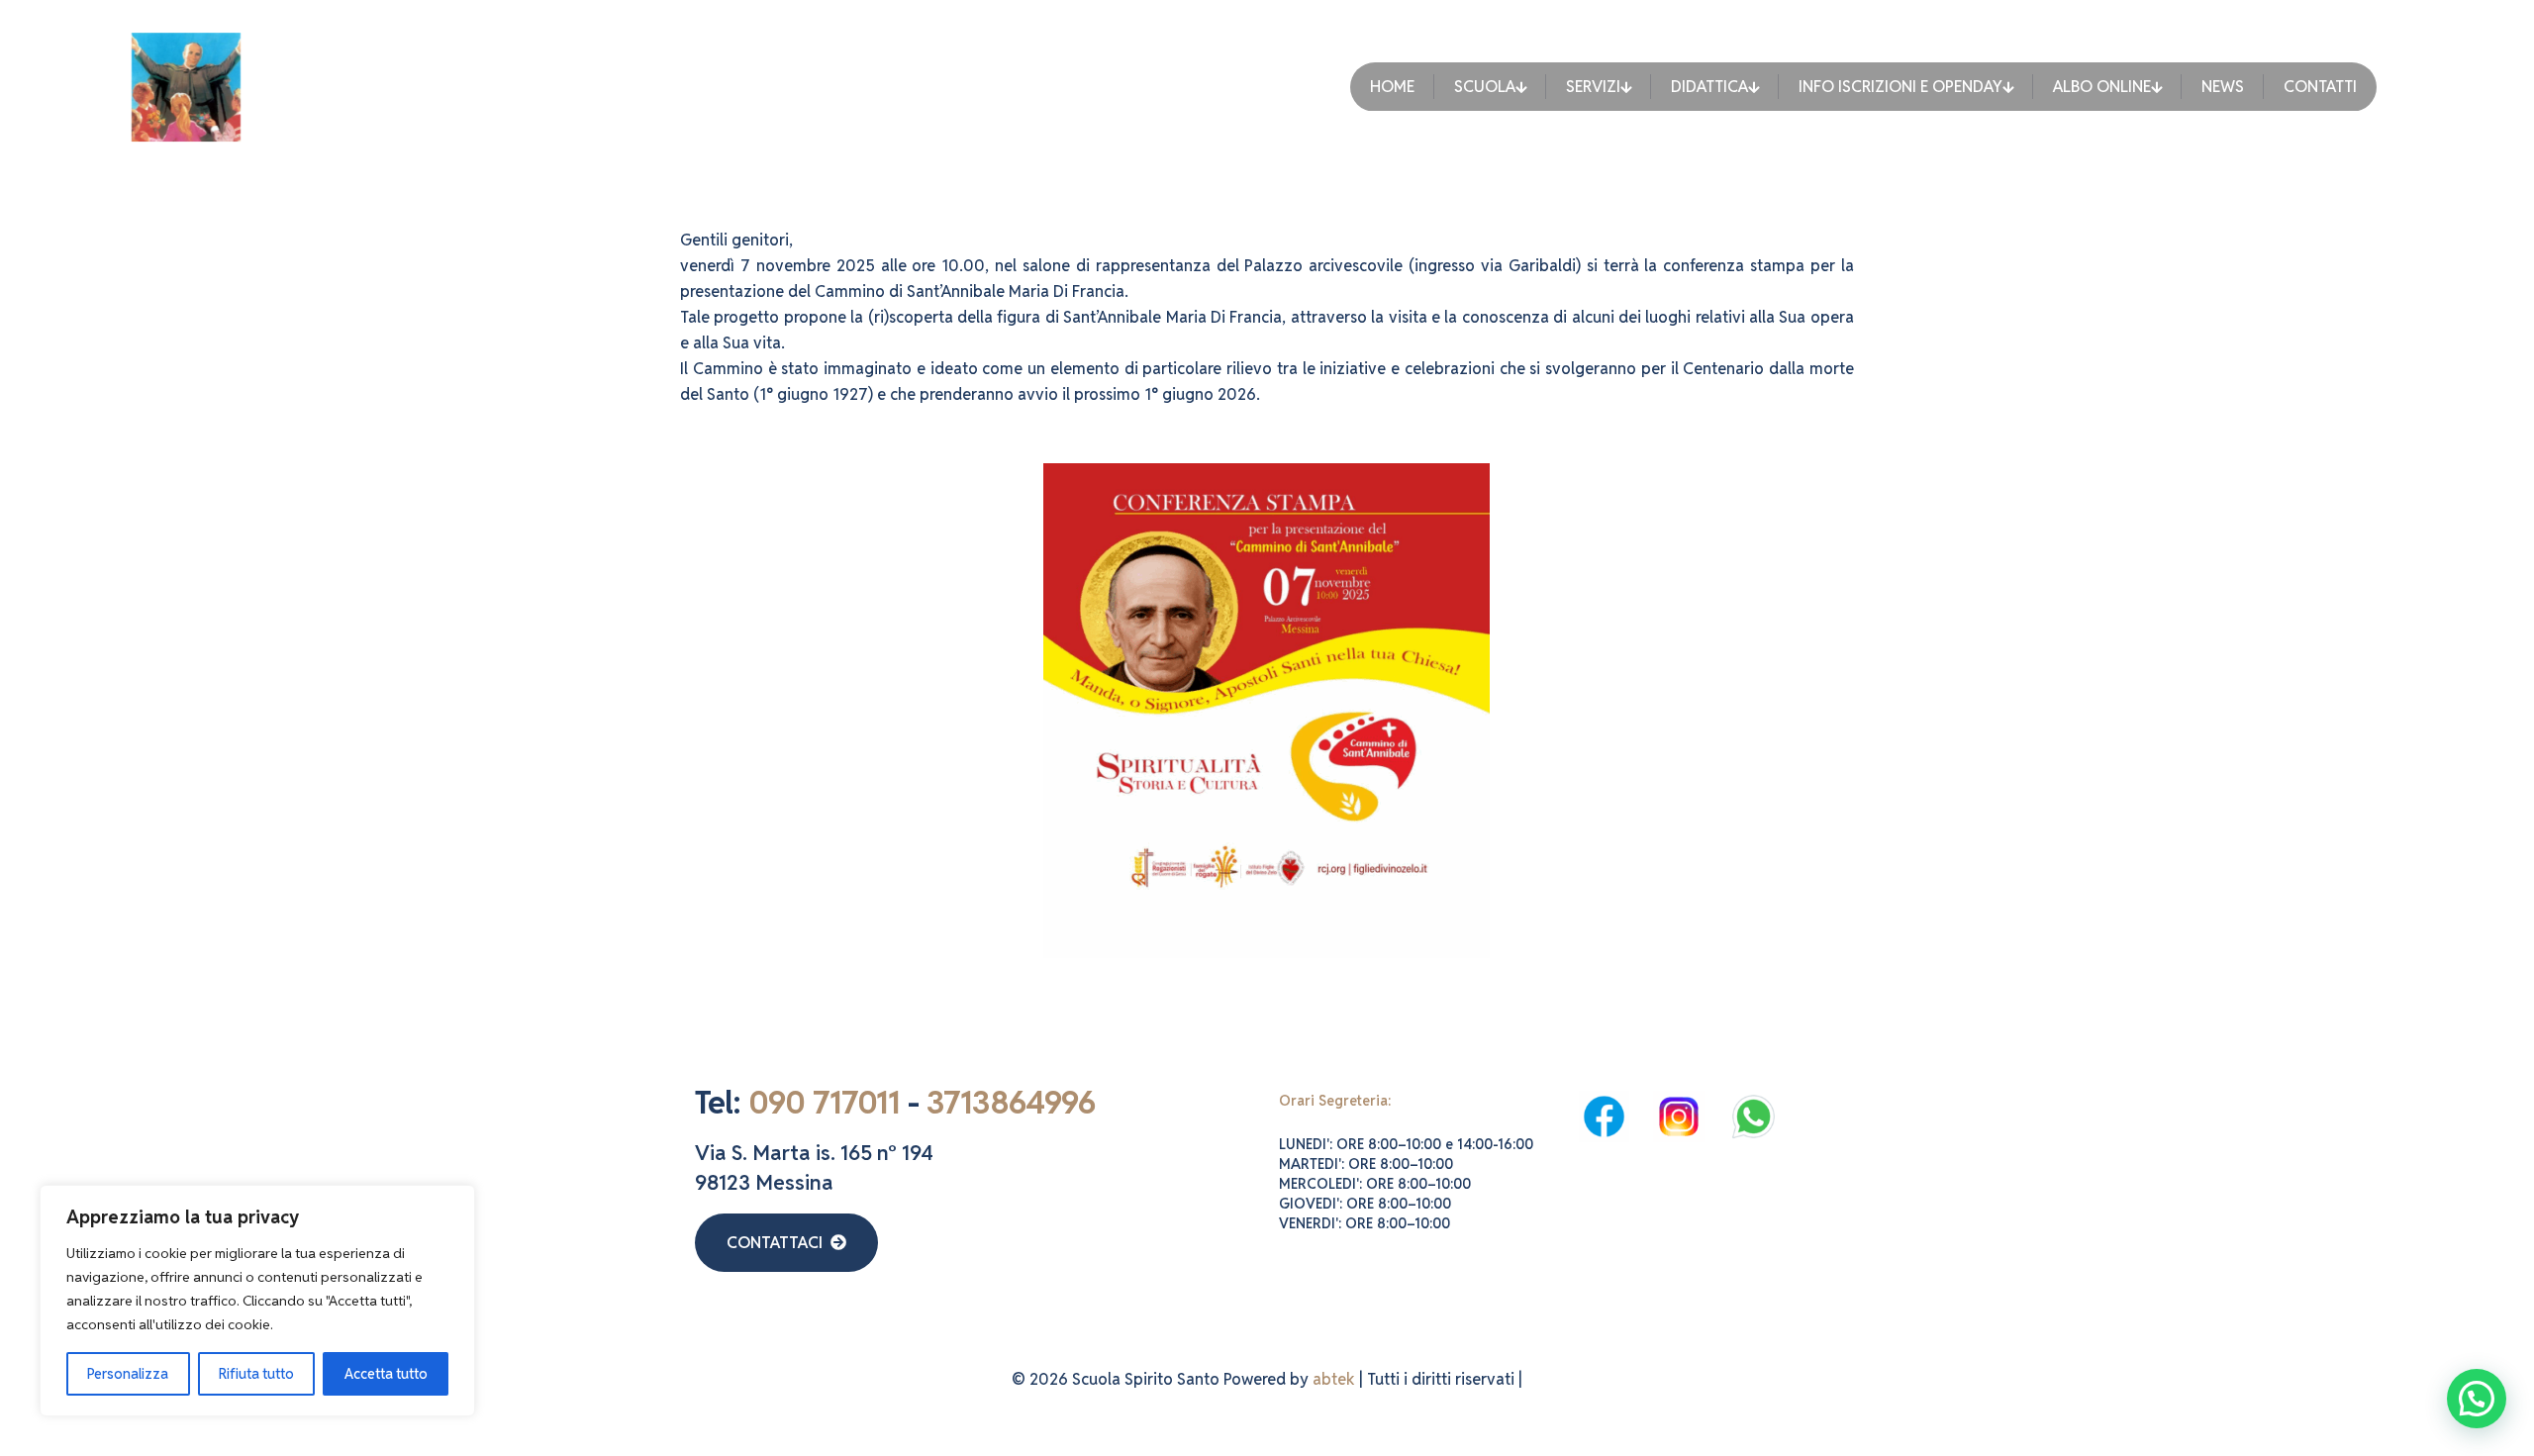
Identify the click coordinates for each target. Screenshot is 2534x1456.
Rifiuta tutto (256, 1374)
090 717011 (824, 1102)
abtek (1334, 1379)
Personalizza (128, 1374)
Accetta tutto (386, 1374)
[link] (1605, 1116)
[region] (257, 1301)
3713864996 (1011, 1102)
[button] (2477, 1399)
